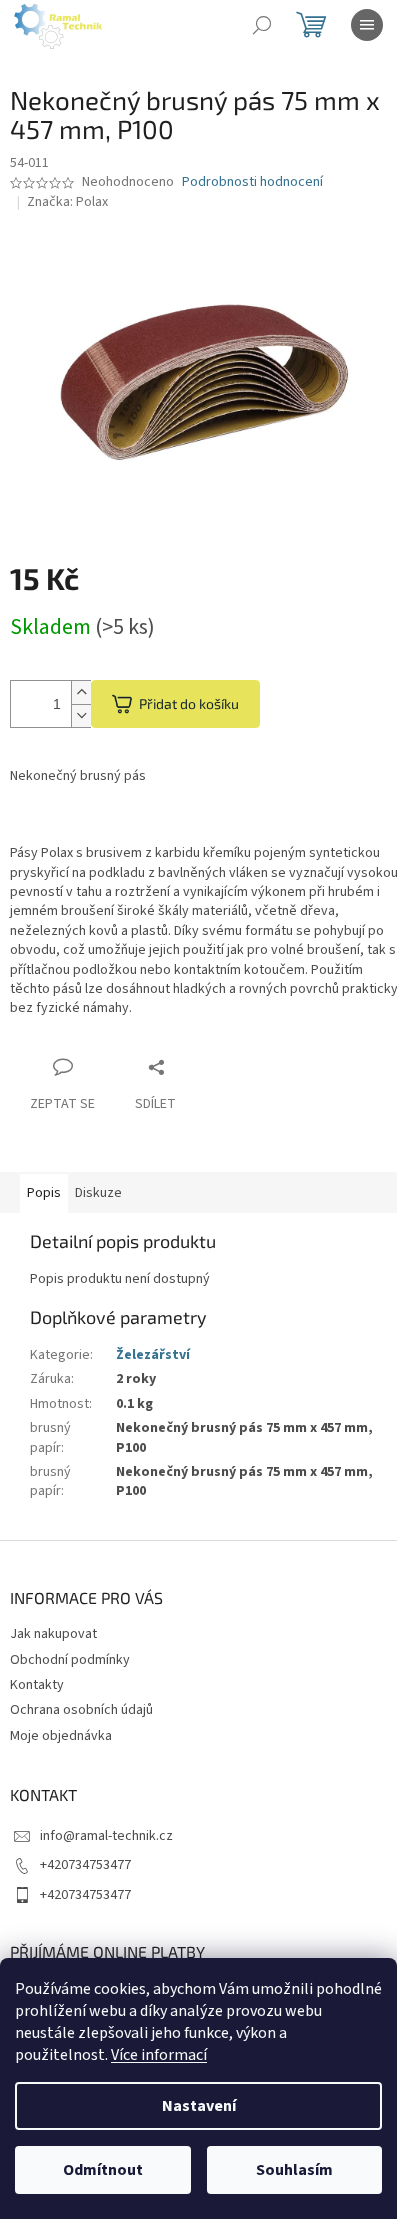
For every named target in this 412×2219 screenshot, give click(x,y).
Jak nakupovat (53, 1634)
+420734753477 (85, 1865)
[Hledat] (262, 25)
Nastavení (199, 2106)
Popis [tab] (44, 1193)
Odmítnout (103, 2170)
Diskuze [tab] (98, 1193)
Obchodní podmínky (70, 1660)
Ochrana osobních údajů (81, 1710)
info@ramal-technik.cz (106, 1836)
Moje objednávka (61, 1736)
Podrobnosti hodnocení (252, 182)
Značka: (67, 202)
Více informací (159, 2055)
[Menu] (367, 25)
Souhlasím (294, 2170)
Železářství (153, 1355)
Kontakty (37, 1685)
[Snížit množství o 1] (81, 715)
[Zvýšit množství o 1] (81, 692)
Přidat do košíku (189, 703)
